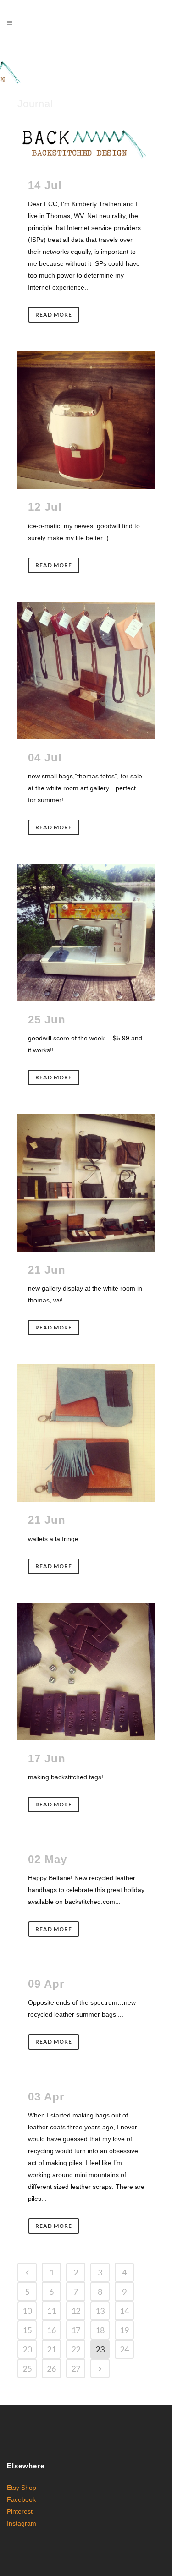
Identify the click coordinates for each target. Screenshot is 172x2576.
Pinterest (20, 2511)
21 (51, 2349)
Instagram (22, 2523)
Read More (54, 314)
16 (51, 2330)
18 (100, 2330)
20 (27, 2349)
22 (76, 2349)
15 (27, 2330)
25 (27, 2368)
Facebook (21, 2499)
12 (76, 2311)
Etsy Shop (22, 2488)
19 (124, 2330)
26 (51, 2368)
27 (76, 2368)
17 (76, 2330)
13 (100, 2311)
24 (124, 2349)
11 (51, 2311)
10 (27, 2311)
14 (124, 2311)
